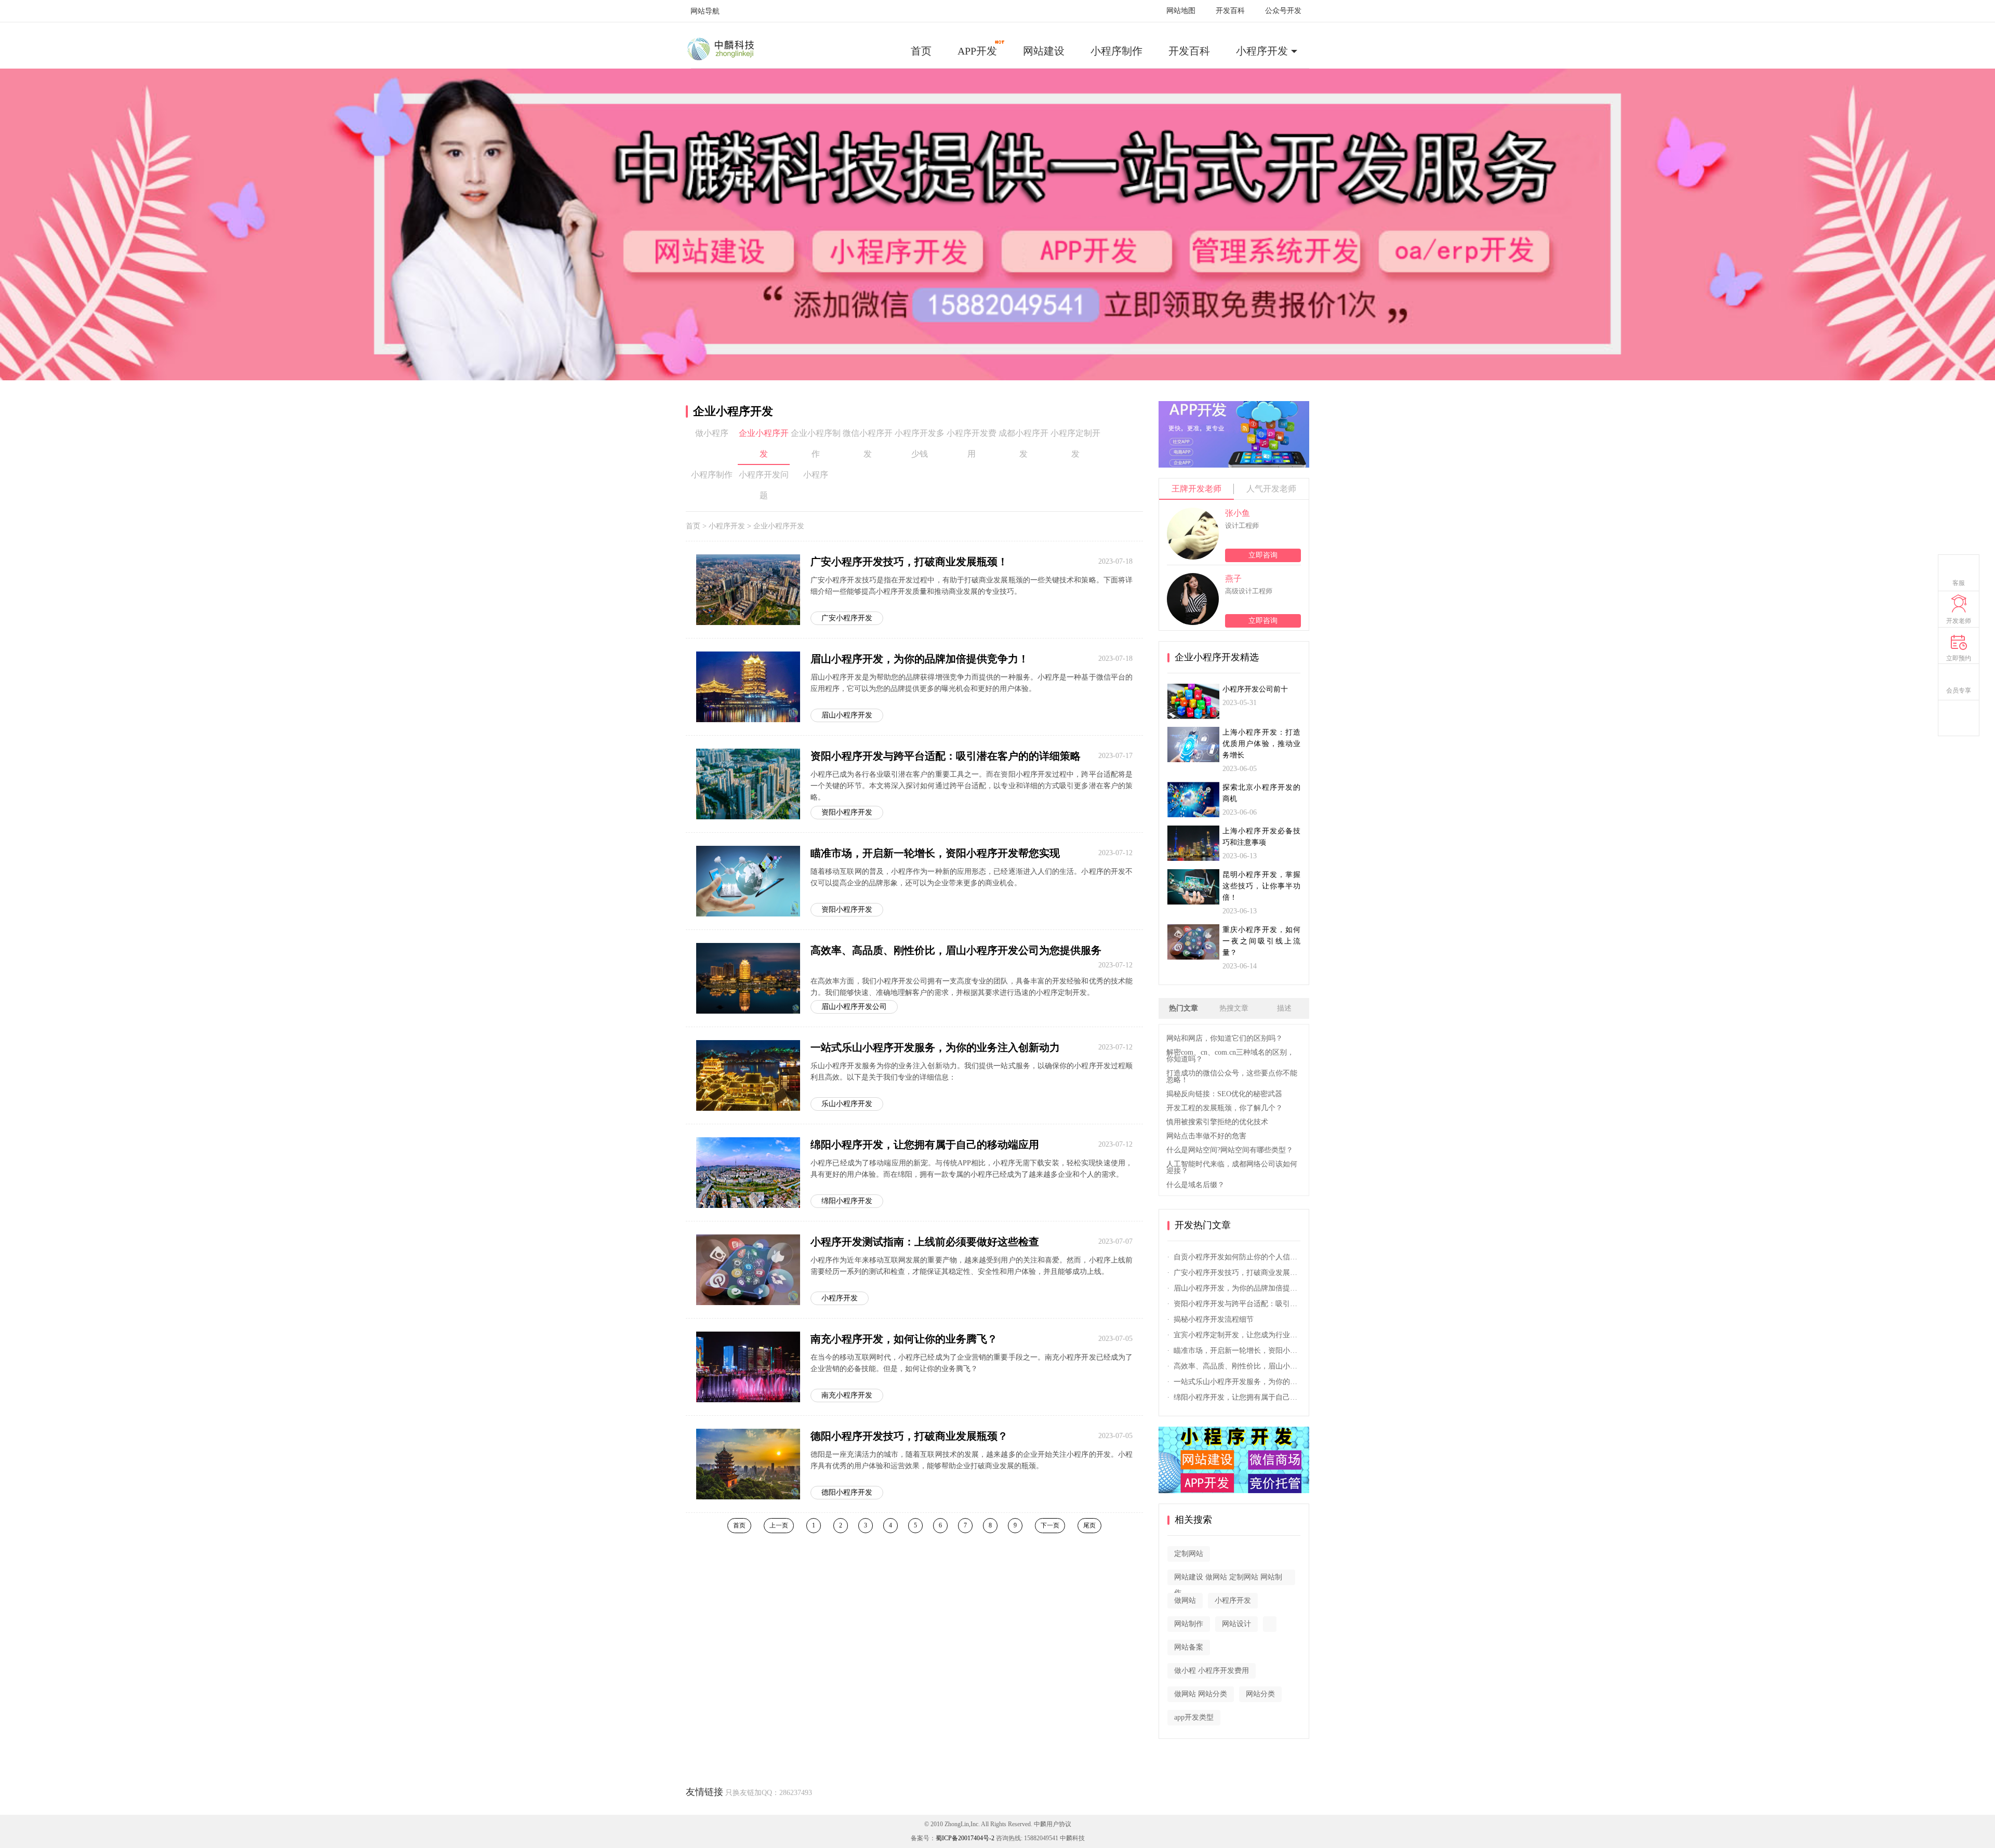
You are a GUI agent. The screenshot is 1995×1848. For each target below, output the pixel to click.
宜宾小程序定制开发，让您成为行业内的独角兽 (1237, 1335)
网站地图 (1181, 11)
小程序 (816, 475)
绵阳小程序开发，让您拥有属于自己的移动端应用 (925, 1145)
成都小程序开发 (1023, 443)
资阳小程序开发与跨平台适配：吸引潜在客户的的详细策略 (946, 756)
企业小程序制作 (816, 443)
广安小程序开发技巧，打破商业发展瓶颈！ (909, 562)
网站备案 (1189, 1647)
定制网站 (1189, 1554)
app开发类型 (1194, 1717)
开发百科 (1230, 11)
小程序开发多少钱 (920, 443)
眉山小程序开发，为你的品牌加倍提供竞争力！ (920, 659)
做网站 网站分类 (1201, 1694)
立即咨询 (1263, 555)
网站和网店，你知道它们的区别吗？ (1225, 1038)
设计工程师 (1242, 526)
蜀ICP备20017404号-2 (965, 1838)
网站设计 (1236, 1624)
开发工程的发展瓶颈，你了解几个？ (1225, 1108)
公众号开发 (1283, 11)
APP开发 (977, 51)
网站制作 (1189, 1624)
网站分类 (1260, 1694)
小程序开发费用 (972, 443)
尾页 (1089, 1525)
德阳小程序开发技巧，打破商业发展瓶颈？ (909, 1436)
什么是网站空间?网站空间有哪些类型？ (1230, 1150)
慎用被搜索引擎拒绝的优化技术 (1217, 1122)
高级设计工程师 (1249, 591)
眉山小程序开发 (847, 715)
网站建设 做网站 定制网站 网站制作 (1228, 1579)
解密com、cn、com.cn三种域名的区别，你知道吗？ (1230, 1056)
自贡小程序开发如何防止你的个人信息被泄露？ (1237, 1257)
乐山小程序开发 (847, 1104)
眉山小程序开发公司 (854, 1007)
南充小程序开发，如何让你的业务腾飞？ (904, 1339)
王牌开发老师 (1196, 489)
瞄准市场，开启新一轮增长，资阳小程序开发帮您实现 (935, 853)
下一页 (1050, 1525)
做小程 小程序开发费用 (1212, 1671)
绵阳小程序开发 (847, 1201)
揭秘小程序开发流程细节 (1214, 1319)
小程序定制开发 (1075, 443)
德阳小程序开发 (847, 1492)
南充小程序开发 (847, 1395)
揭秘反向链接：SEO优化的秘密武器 (1224, 1094)
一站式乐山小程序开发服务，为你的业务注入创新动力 (935, 1047)
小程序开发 (1262, 51)
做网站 (1185, 1600)
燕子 (1233, 579)
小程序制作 (1116, 51)
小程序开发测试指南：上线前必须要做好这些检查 (925, 1242)
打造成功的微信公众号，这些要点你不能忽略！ (1232, 1076)
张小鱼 (1238, 513)
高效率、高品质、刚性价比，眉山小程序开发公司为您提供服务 (956, 950)
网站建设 (1044, 51)
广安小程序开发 (847, 618)
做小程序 (712, 433)
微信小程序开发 (868, 443)
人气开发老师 (1271, 489)
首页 (921, 51)
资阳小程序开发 (847, 812)
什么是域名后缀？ (1195, 1185)
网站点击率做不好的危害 (1206, 1136)
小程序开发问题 (764, 485)
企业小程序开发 (764, 443)
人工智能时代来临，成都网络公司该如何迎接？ (1232, 1167)
